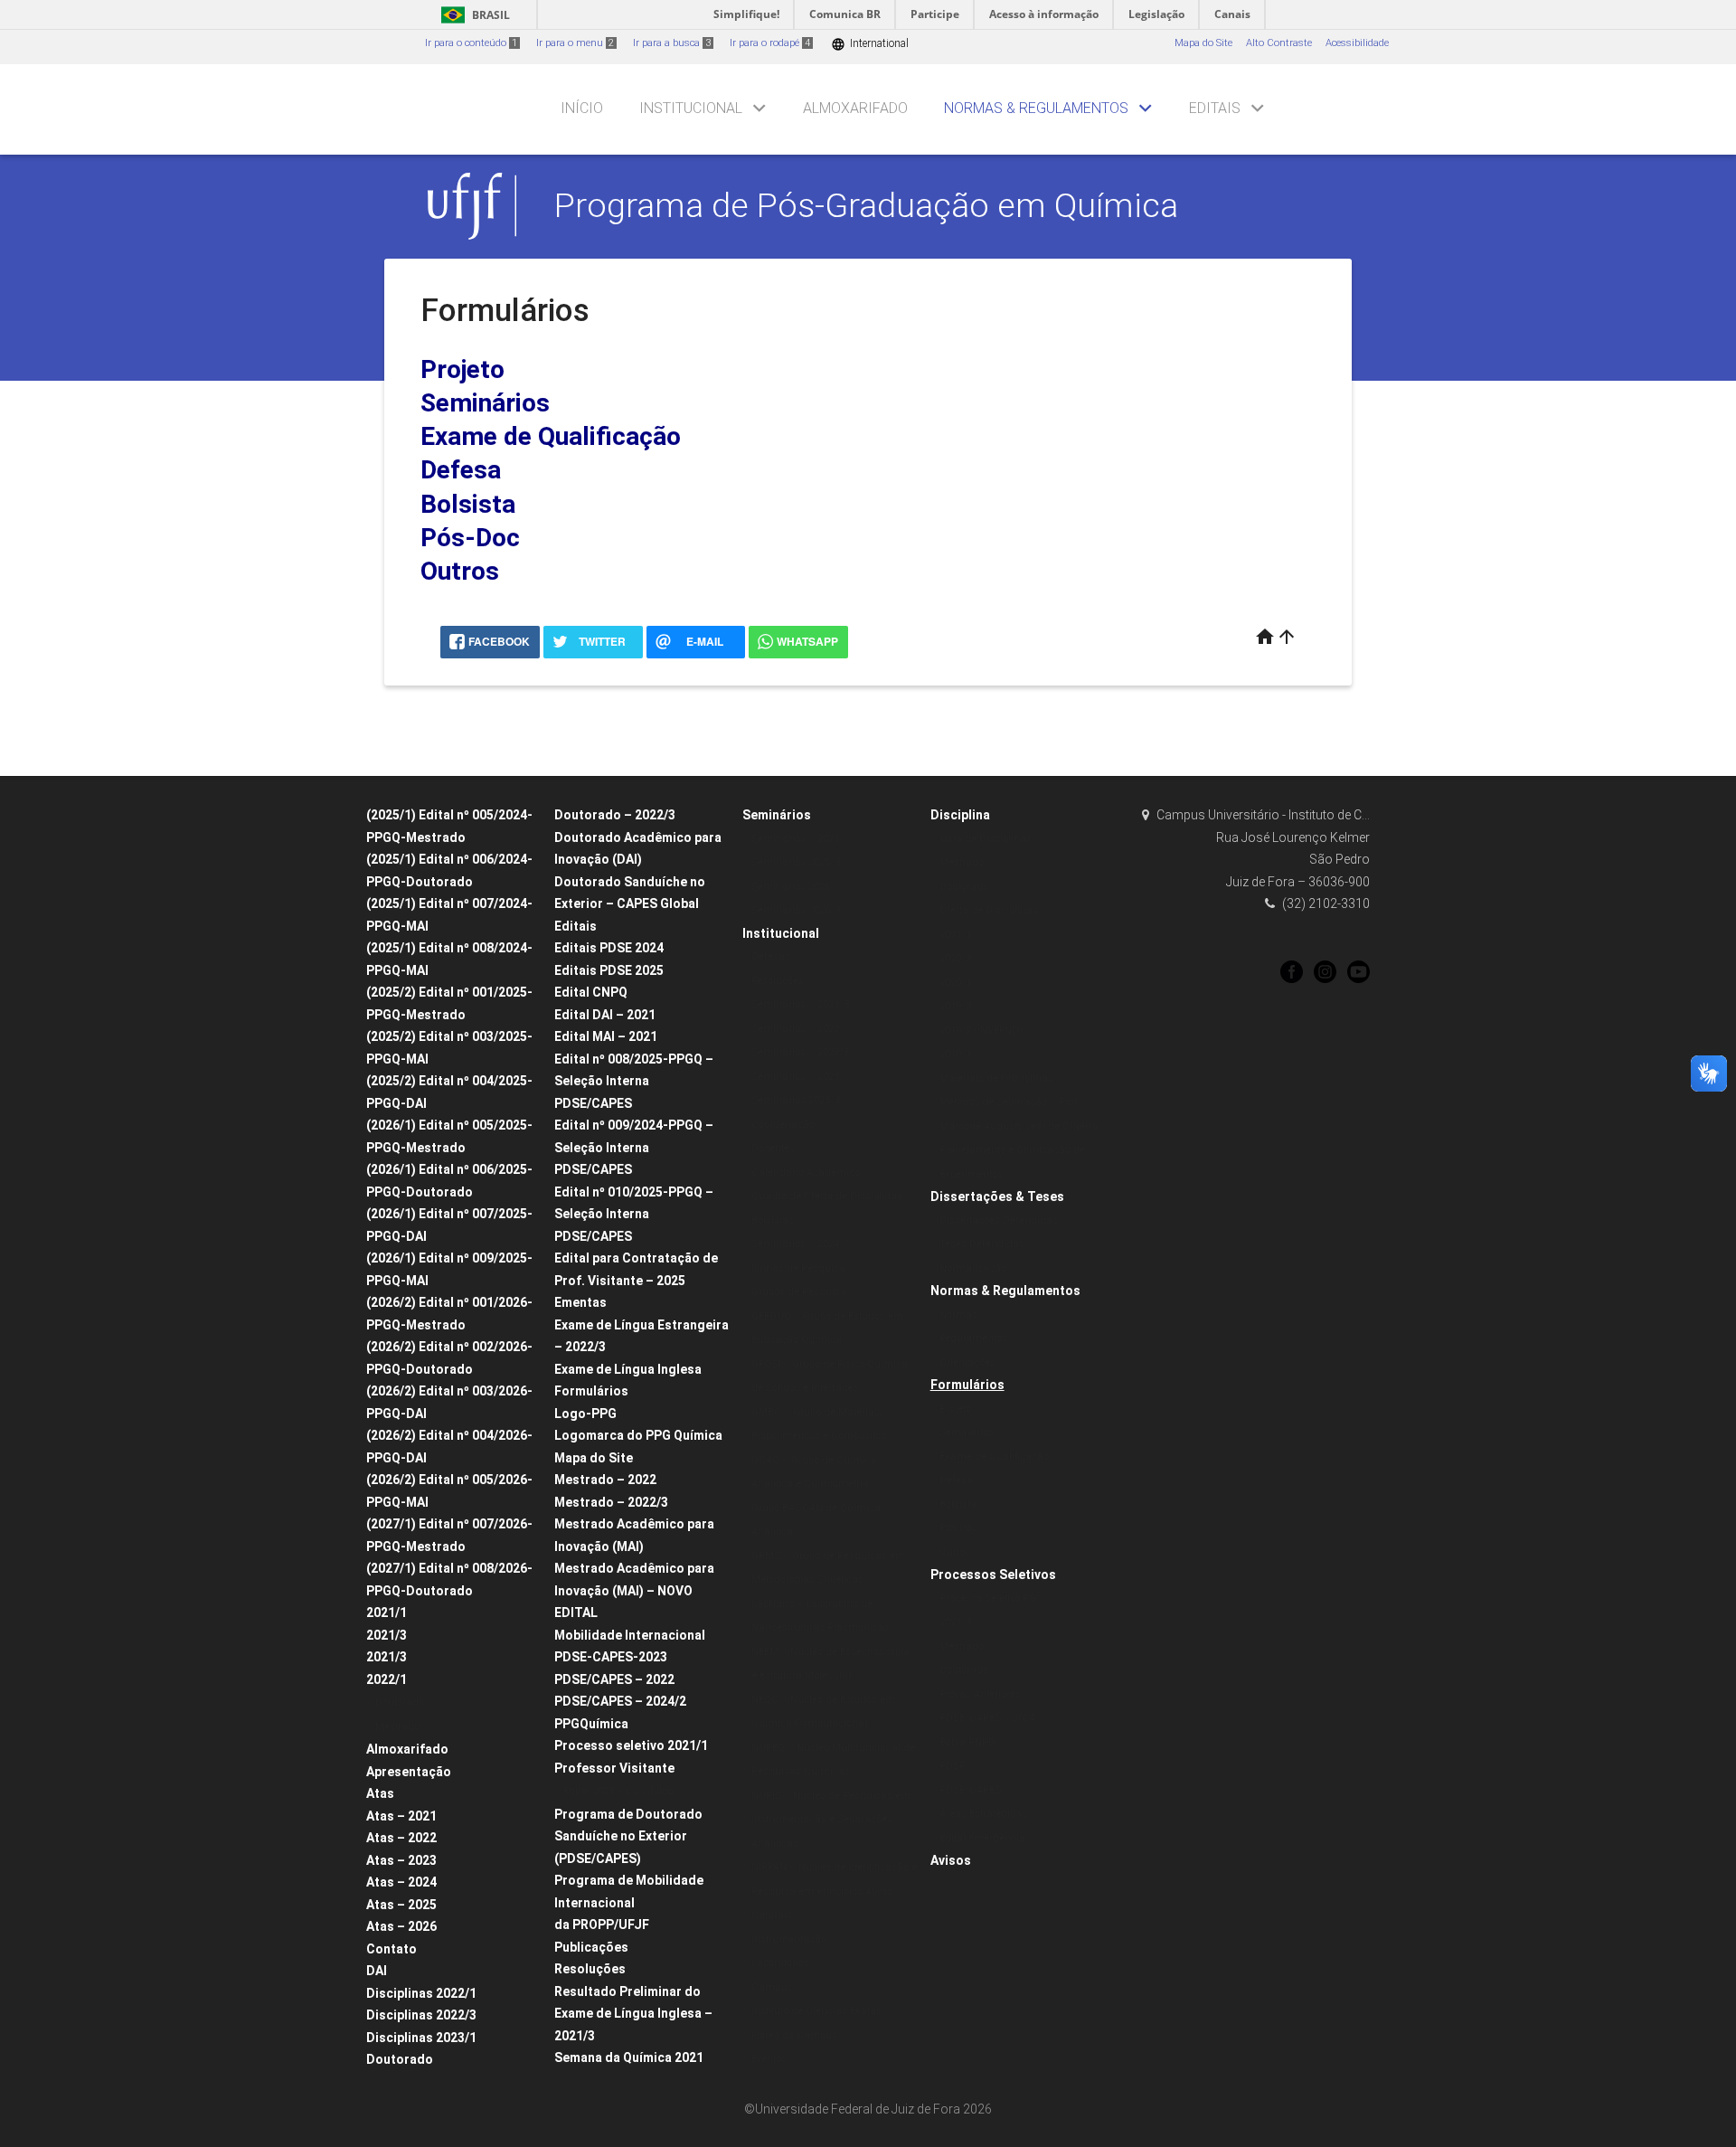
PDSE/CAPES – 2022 (614, 1679)
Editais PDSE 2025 (609, 970)
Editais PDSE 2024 (609, 948)
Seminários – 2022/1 (800, 1029)
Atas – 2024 (401, 1882)
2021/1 (387, 1613)
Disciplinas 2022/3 (421, 2015)
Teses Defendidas (982, 1244)
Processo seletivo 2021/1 (631, 1745)
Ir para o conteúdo (471, 43)
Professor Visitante (614, 1768)
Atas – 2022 (401, 1838)
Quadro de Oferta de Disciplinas (827, 1196)
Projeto (462, 369)
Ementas (580, 1302)
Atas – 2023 (401, 1860)
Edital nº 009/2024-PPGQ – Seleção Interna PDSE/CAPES (634, 1147)
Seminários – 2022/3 (800, 1052)
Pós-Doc (470, 538)
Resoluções (590, 1969)
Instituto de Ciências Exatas (816, 2011)
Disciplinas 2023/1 (421, 2038)
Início (582, 108)
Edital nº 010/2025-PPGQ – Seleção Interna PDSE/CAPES (634, 1214)
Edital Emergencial (984, 1838)
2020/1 (955, 983)
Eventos (769, 2059)
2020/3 (955, 958)
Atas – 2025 (401, 1905)
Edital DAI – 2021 (605, 1015)
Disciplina (960, 815)
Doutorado (400, 1702)
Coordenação (783, 1125)
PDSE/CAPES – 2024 (987, 1718)
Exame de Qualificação (551, 436)
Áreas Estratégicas (983, 1814)
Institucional (691, 108)
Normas (958, 1315)
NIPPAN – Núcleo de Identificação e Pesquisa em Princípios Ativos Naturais (834, 1891)
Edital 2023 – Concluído (618, 1791)
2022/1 (387, 1679)
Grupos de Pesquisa (799, 1292)
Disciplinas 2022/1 (421, 1993)
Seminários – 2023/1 (800, 1077)
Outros (460, 571)
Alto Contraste (1279, 43)
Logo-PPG (585, 1414)
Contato (392, 1949)
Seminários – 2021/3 (800, 1004)
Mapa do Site (1203, 43)
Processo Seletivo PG (988, 1598)
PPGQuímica (591, 1724)
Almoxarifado (855, 108)
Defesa (461, 470)
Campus (772, 1987)
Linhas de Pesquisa (798, 1268)
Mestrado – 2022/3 (611, 1502)
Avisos (951, 1860)
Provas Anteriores (980, 1694)
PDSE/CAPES (970, 1790)
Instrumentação (789, 1939)
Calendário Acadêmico (806, 1173)
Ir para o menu (575, 43)
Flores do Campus (794, 2035)
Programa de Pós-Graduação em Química (866, 205)
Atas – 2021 (401, 1816)
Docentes (773, 1148)
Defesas (771, 956)
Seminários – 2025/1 (800, 839)
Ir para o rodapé (770, 43)
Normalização (973, 1268)
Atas (380, 1793)
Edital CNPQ (591, 992)
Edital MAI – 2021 (606, 1036)
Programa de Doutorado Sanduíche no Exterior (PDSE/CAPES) (628, 1836)
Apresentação (409, 1772)
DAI (377, 1971)
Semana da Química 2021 (629, 2057)
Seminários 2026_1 (796, 887)
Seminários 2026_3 (796, 910)
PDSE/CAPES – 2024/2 (620, 1701)
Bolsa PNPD (967, 1742)
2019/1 (955, 1054)
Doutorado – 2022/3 (615, 815)
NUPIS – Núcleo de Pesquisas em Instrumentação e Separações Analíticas (831, 1820)
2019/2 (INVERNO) (981, 1031)
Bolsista (468, 504)
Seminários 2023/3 (796, 1100)
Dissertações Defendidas (999, 1220)
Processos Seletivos (993, 1575)
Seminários (485, 403)
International (870, 44)
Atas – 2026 (401, 1926)
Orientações (967, 1362)
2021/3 (387, 1635)
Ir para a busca (672, 43)
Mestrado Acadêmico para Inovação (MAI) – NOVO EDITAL (634, 1590)
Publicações (591, 1947)
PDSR (952, 1766)
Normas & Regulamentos (1036, 108)
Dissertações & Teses (997, 1196)
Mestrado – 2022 (605, 1480)
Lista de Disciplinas (986, 839)
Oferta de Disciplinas (989, 910)
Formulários (591, 1391)
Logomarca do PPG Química (638, 1435)
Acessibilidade (1357, 43)
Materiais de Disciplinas (996, 1078)
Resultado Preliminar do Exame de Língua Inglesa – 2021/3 (633, 2014)
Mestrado (397, 1727)
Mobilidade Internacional (630, 1635)
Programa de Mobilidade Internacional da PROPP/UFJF (629, 1902)
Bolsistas (773, 1220)
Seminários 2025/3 (796, 862)
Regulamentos (973, 1338)
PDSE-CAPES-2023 (611, 1657)
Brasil (472, 15)
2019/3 (955, 1006)
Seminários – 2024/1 (800, 1244)
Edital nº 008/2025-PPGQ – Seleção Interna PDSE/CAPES (634, 1081)
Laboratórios (780, 1963)
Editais (1215, 108)
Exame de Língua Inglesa (628, 1369)
